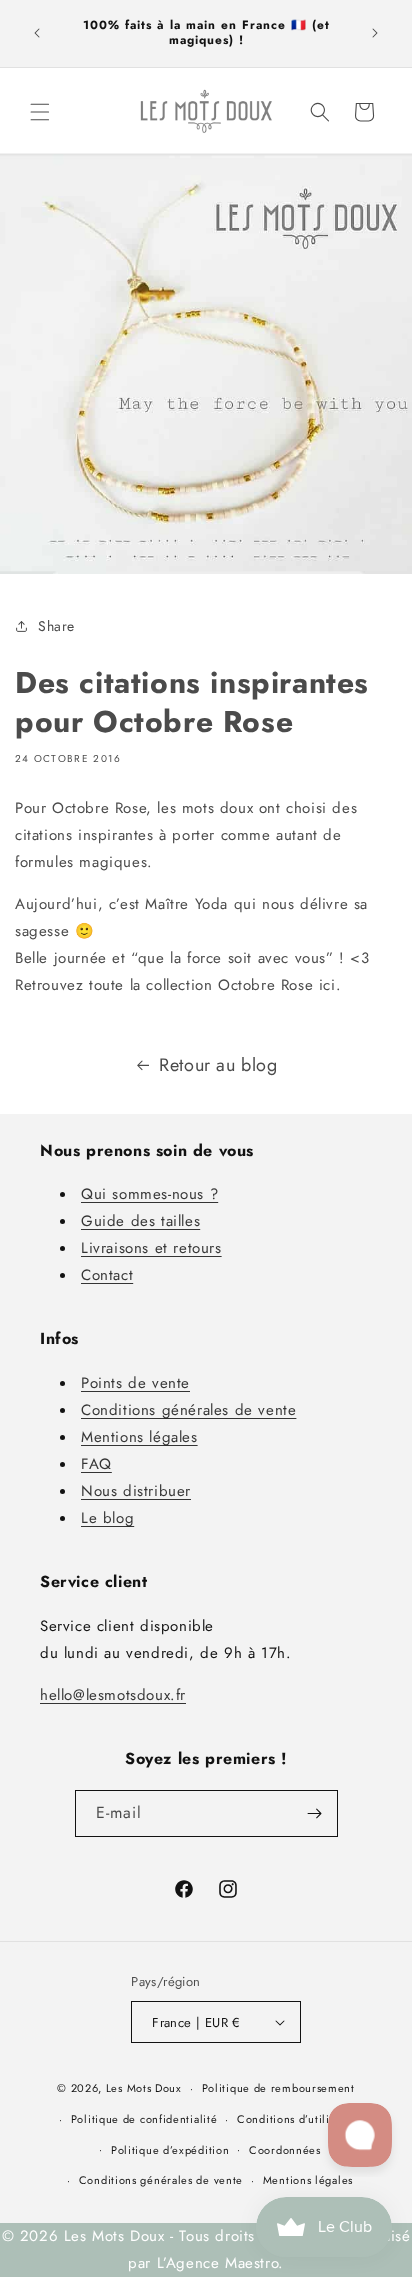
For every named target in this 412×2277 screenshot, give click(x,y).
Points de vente (135, 1383)
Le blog (107, 1518)
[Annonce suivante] (375, 33)
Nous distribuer (136, 1491)
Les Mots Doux (144, 2088)
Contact (107, 1275)
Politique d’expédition (170, 2150)
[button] (40, 112)
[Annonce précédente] (37, 33)
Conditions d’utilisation (299, 2119)
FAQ (96, 1464)
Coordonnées (285, 2150)
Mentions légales (139, 1437)
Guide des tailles (140, 1221)
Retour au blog (218, 1065)
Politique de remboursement (278, 2088)
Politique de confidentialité (144, 2119)
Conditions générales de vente (188, 1410)
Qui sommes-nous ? (149, 1194)
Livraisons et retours (151, 1248)
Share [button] (56, 626)
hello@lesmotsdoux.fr (113, 1695)
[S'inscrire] (315, 1813)
